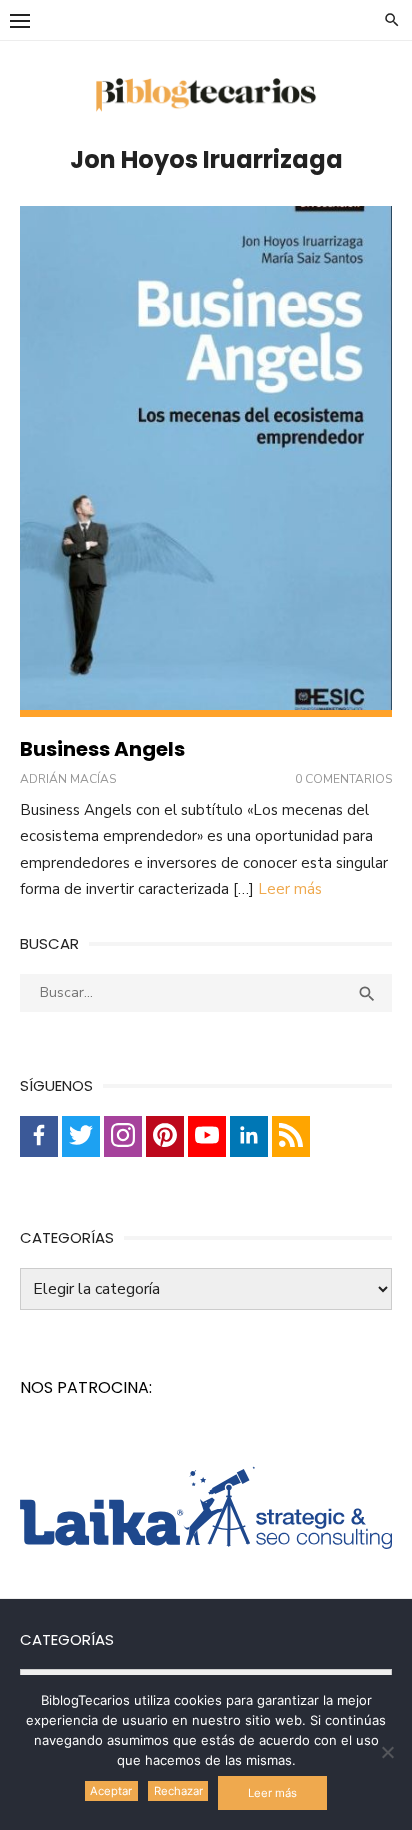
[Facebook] (39, 1136)
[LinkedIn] (249, 1136)
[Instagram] (123, 1136)
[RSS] (291, 1136)
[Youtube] (207, 1136)
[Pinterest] (165, 1136)
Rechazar (178, 1791)
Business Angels (102, 749)
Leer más (290, 889)
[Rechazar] (387, 1752)
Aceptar (111, 1791)
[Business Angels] (206, 461)
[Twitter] (81, 1136)
